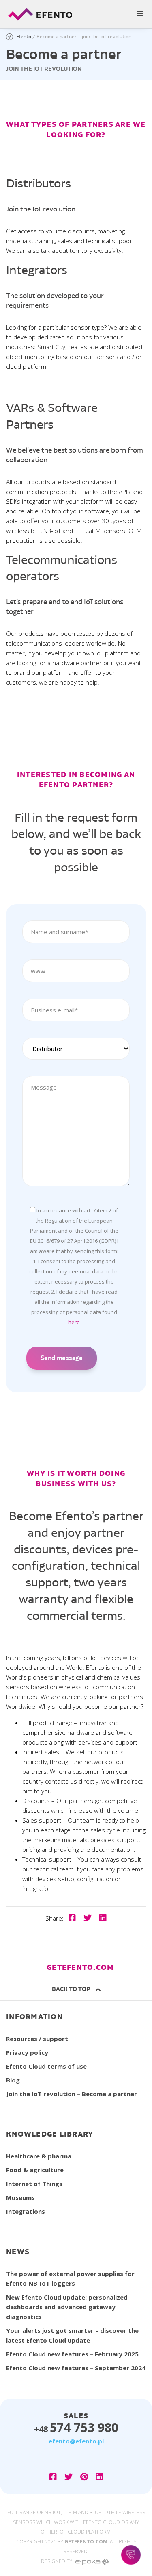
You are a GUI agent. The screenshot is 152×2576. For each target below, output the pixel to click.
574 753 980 (76, 2427)
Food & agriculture (35, 2170)
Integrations (26, 2211)
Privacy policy (27, 2052)
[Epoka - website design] (92, 2561)
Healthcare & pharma (39, 2156)
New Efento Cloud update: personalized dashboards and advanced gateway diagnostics (67, 2307)
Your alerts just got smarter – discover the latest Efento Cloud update (72, 2335)
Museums (20, 2197)
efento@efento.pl (76, 2441)
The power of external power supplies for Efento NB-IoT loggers (70, 2278)
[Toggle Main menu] (76, 14)
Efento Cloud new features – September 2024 (76, 2368)
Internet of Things (34, 2184)
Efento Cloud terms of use (46, 2066)
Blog (13, 2080)
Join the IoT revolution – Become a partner (72, 2094)
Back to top (72, 1989)
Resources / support (37, 2039)
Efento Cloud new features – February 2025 (72, 2354)
